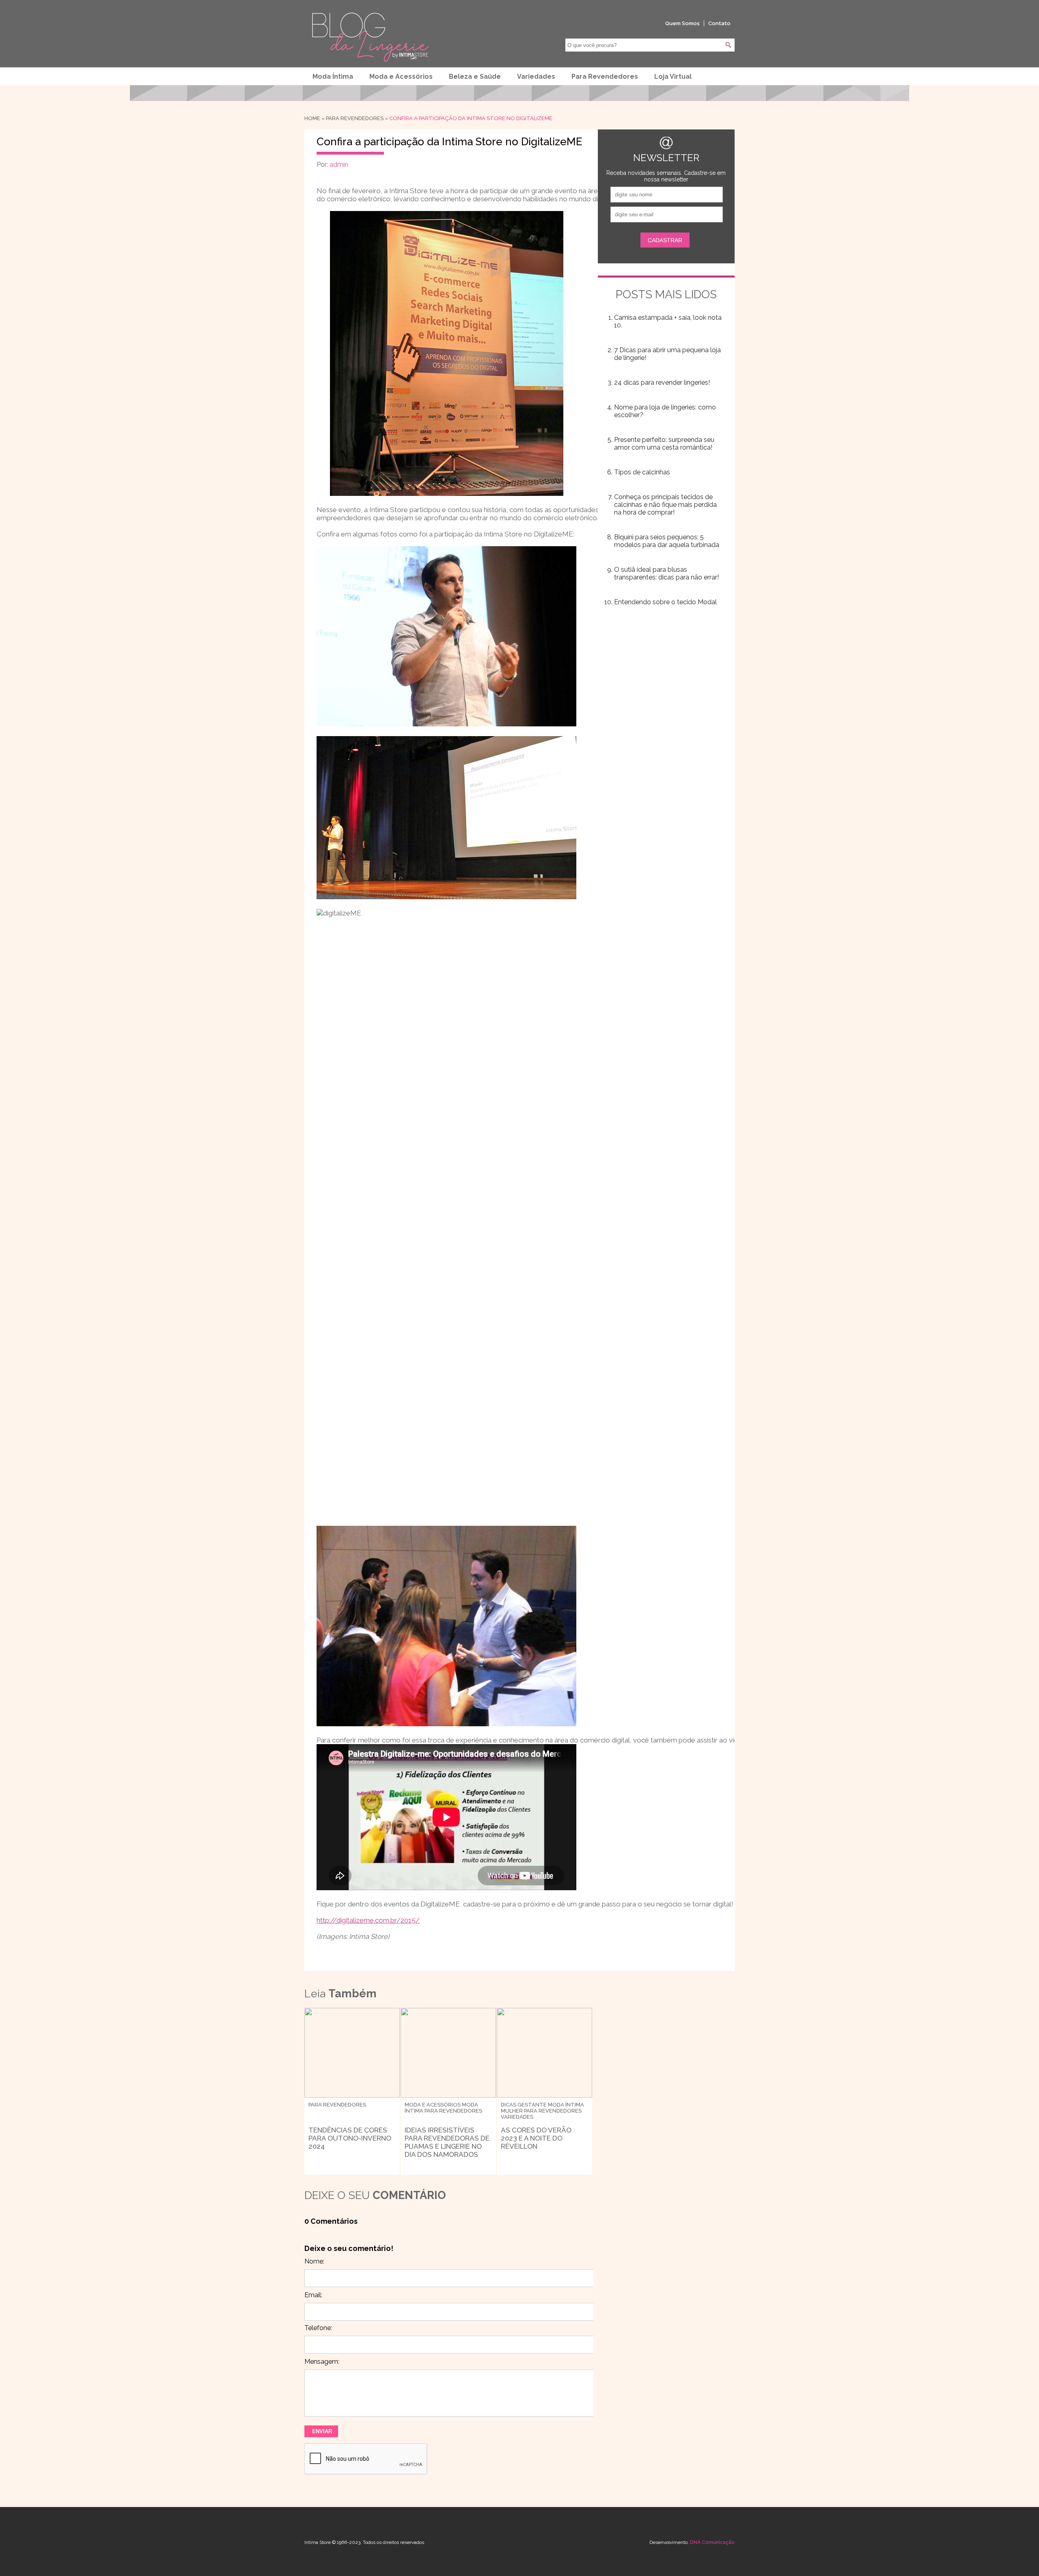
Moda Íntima (333, 76)
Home (312, 118)
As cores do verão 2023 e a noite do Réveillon (536, 2138)
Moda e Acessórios (401, 76)
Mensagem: (322, 2362)
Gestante (532, 2105)
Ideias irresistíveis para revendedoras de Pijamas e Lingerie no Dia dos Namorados (447, 2142)
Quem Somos (682, 23)
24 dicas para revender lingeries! (662, 382)
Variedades (536, 76)
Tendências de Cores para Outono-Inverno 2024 (350, 2138)
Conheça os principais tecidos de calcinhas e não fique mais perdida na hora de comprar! (665, 505)
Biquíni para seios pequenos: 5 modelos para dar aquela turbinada (667, 541)
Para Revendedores (605, 76)
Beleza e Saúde (475, 76)
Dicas (509, 2105)
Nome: (314, 2261)
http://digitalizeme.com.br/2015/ (368, 1920)
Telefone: (318, 2328)
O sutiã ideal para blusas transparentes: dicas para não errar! (666, 573)
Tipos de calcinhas (642, 472)
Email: (313, 2295)
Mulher (512, 2111)
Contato (719, 23)
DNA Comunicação (712, 2542)
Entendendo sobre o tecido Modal (665, 602)
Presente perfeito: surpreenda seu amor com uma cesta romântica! (664, 444)
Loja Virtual (673, 76)
